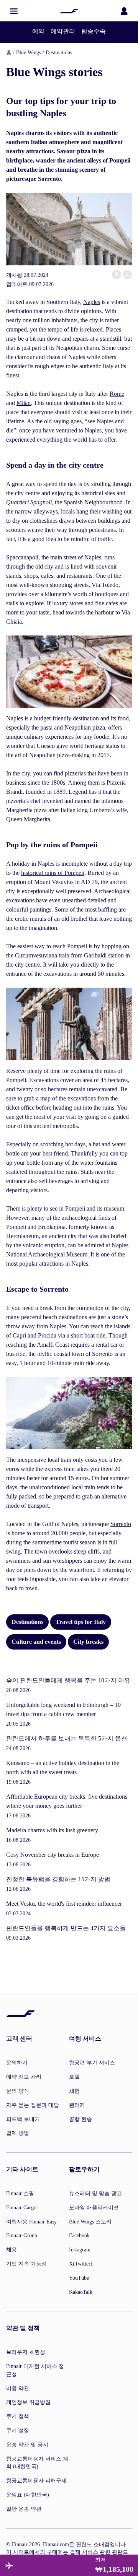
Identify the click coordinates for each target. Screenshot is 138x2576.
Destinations (59, 53)
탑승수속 (94, 31)
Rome (117, 394)
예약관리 (63, 31)
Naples (92, 302)
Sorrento (121, 1524)
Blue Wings (29, 53)
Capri (19, 1335)
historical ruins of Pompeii (53, 873)
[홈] (69, 11)
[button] (14, 11)
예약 (38, 31)
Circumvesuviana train (42, 955)
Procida (47, 1335)
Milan (24, 403)
